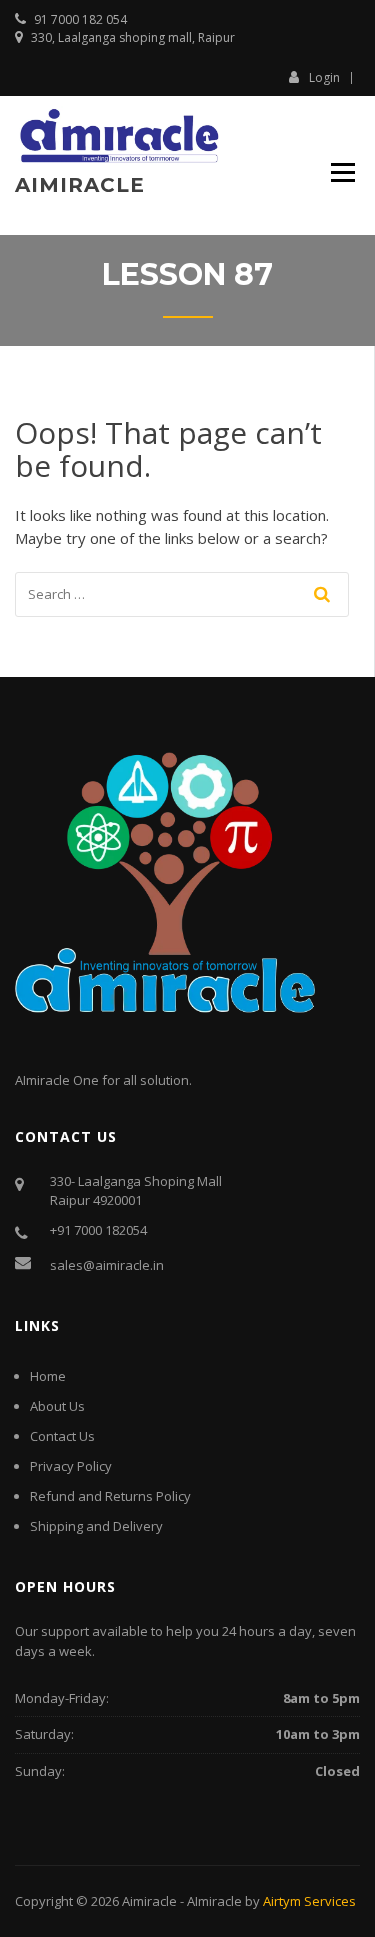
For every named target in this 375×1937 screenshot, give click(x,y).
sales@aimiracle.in (107, 1265)
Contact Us (62, 1436)
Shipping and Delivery (96, 1526)
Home (48, 1376)
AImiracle (214, 1901)
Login (324, 77)
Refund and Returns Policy (110, 1496)
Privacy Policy (71, 1466)
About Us (57, 1406)
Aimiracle (80, 185)
